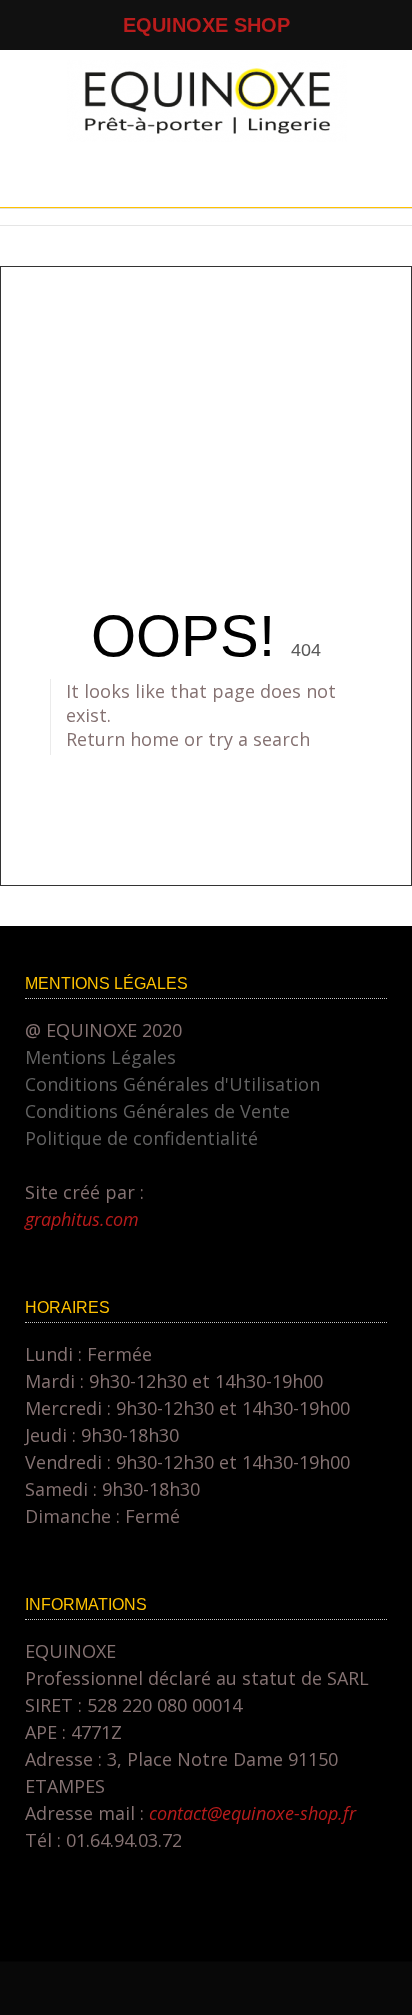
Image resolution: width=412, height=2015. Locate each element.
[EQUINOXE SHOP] (207, 135)
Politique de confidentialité (141, 1138)
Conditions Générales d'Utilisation (172, 1084)
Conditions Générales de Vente (157, 1111)
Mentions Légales (100, 1057)
